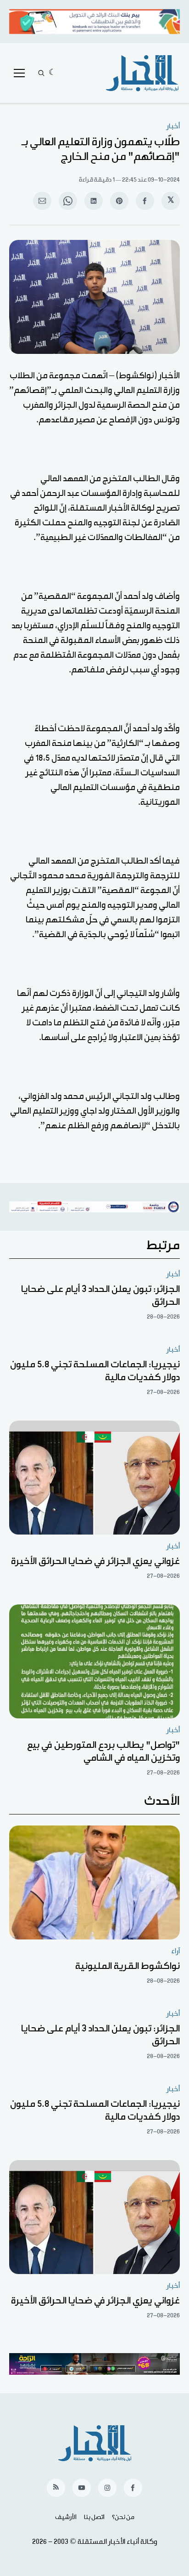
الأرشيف (66, 2517)
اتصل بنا (94, 2517)
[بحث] (41, 73)
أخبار (173, 126)
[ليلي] (53, 73)
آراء (175, 1951)
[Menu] (19, 73)
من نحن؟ (123, 2517)
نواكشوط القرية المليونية (128, 1966)
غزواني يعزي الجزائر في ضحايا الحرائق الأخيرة (95, 1561)
